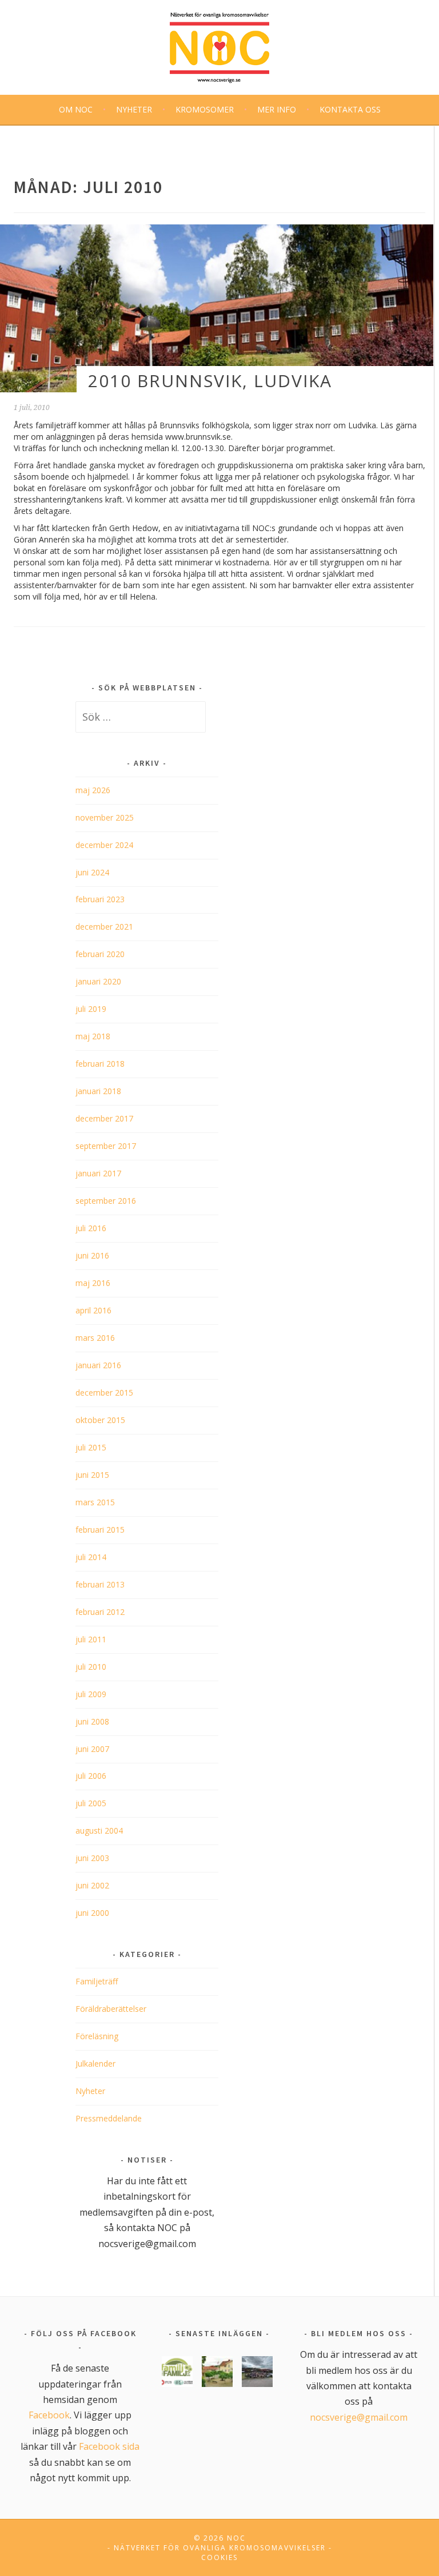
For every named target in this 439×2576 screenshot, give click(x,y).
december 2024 (104, 845)
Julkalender (95, 2063)
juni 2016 (92, 1255)
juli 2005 (91, 1803)
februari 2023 (100, 899)
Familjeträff (97, 1981)
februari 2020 (100, 954)
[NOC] (220, 45)
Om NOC (76, 109)
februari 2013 (100, 1584)
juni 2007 (92, 1749)
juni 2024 (92, 872)
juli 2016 (91, 1228)
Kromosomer (205, 109)
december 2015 (104, 1393)
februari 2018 (100, 1064)
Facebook (49, 2415)
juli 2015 (91, 1447)
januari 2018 (98, 1091)
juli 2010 (91, 1667)
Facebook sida (109, 2446)
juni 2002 (92, 1885)
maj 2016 (93, 1283)
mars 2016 (95, 1338)
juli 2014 (91, 1557)
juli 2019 (91, 1009)
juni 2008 (92, 1721)
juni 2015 (92, 1475)
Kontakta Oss (350, 109)
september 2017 (106, 1146)
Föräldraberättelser (111, 2009)
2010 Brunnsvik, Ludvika (210, 381)
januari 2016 (98, 1365)
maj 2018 (93, 1036)
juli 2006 (91, 1776)
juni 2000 (92, 1913)
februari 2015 (100, 1530)
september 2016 (106, 1201)
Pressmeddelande (109, 2118)
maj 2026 (93, 790)
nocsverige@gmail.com (359, 2417)
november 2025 (105, 817)
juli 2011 (91, 1639)
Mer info (277, 109)
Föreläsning (97, 2036)
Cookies (219, 2557)
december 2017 (104, 1118)
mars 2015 (95, 1502)
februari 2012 (100, 1612)
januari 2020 (98, 981)
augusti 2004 (99, 1830)
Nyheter (134, 109)
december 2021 (104, 927)
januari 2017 (98, 1173)
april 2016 (93, 1310)
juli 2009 (91, 1694)
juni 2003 (92, 1858)
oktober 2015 (100, 1420)
